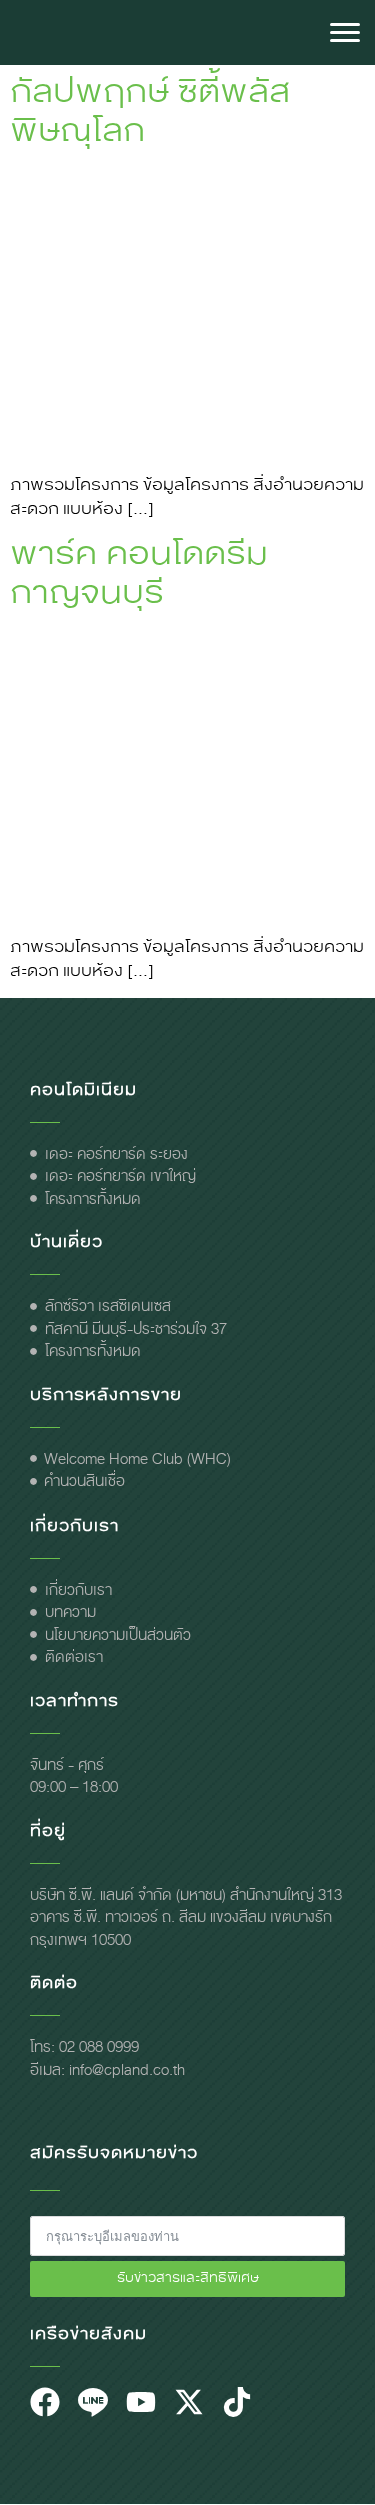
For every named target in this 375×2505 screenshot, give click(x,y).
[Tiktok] (237, 2402)
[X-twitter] (189, 2402)
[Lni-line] (93, 2402)
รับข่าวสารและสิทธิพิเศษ (188, 2278)
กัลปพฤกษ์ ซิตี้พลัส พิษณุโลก (150, 111)
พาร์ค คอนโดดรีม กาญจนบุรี (139, 573)
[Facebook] (45, 2402)
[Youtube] (141, 2402)
